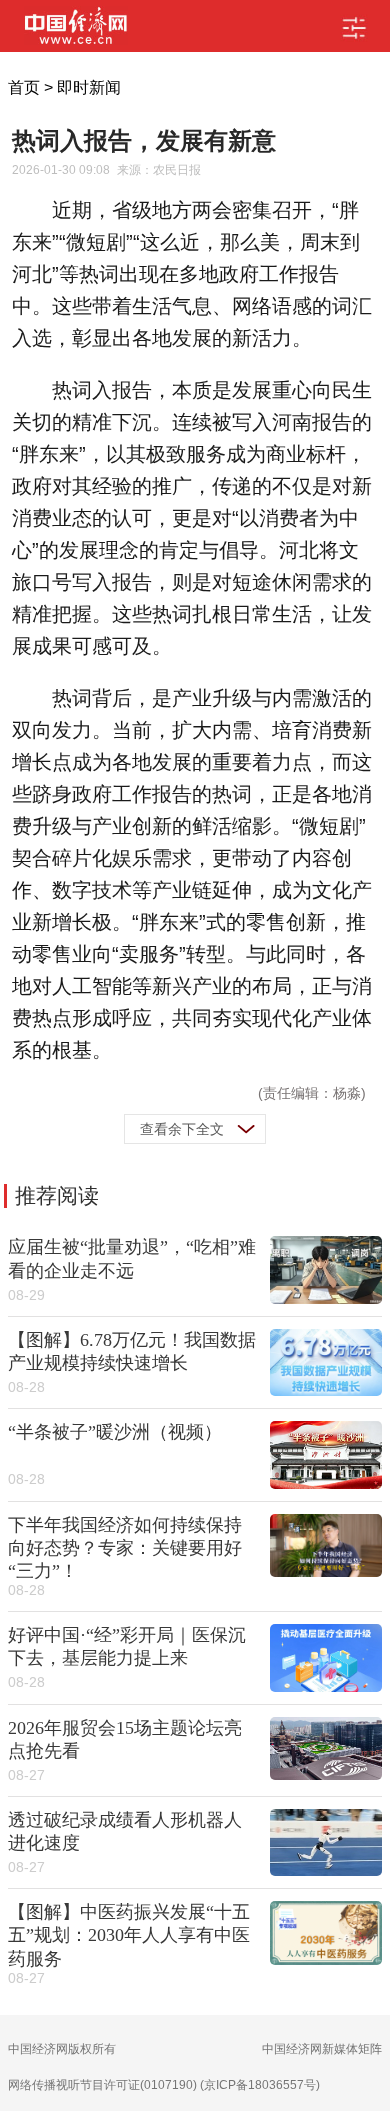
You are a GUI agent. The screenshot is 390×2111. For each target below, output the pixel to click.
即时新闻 (89, 87)
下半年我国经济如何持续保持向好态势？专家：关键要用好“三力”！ (125, 1548)
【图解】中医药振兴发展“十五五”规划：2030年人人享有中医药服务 (129, 1935)
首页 (24, 87)
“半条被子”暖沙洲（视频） (115, 1432)
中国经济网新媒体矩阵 (322, 2049)
